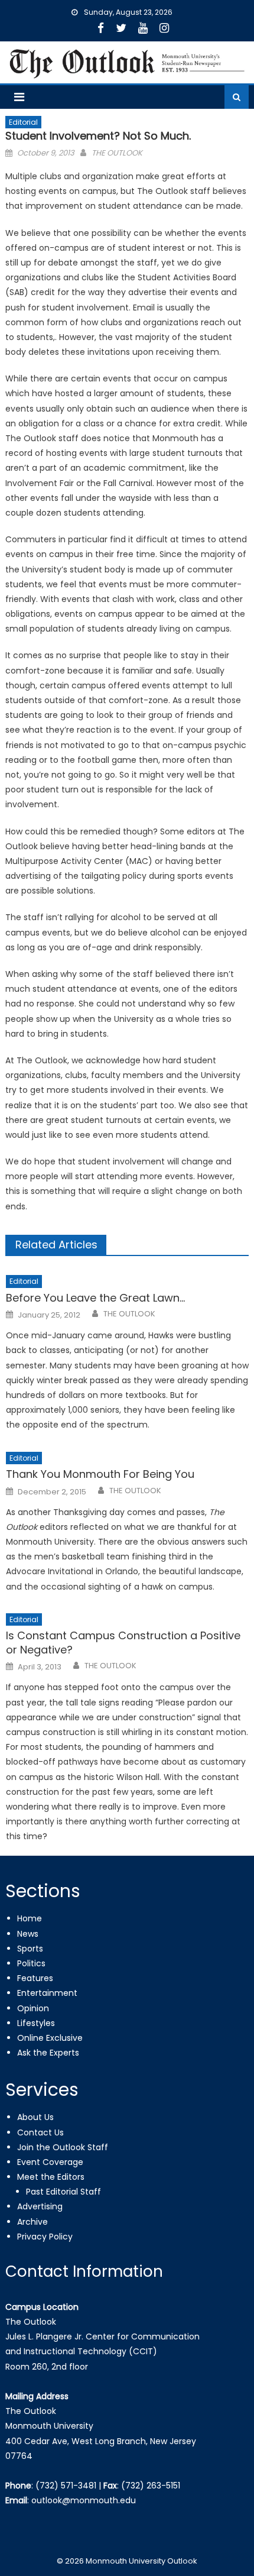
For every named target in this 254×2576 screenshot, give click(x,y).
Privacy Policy (45, 2237)
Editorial (23, 122)
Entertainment (47, 1993)
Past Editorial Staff (63, 2192)
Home (30, 1918)
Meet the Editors (51, 2177)
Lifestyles (36, 2023)
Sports (30, 1949)
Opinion (33, 2008)
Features (35, 1978)
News (28, 1934)
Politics (31, 1963)
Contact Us (40, 2132)
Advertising (40, 2206)
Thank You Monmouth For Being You (100, 1474)
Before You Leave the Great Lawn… (95, 1298)
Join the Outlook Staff (63, 2147)
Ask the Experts (48, 2053)
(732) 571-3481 (66, 2486)
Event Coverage (50, 2162)
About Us (35, 2117)
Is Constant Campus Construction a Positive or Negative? (123, 1643)
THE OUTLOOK (117, 153)
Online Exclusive (50, 2038)
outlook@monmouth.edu (84, 2500)
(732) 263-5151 (151, 2486)
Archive (32, 2222)
